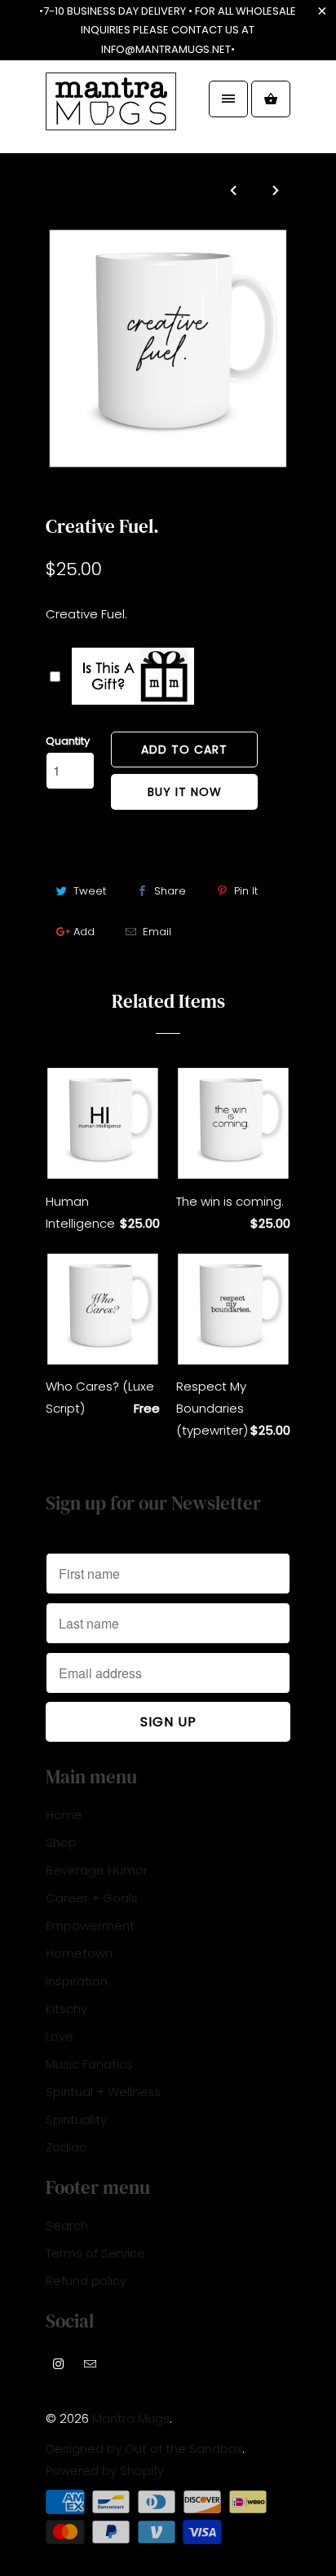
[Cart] (271, 99)
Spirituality (76, 2119)
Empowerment (90, 1925)
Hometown (79, 1953)
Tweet (90, 891)
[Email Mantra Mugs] (90, 2363)
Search (67, 2225)
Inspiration (77, 1981)
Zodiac (66, 2147)
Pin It (246, 891)
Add (84, 932)
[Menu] (228, 99)
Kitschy (66, 2009)
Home (64, 1815)
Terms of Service (95, 2253)
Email (157, 932)
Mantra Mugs (131, 2418)
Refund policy (86, 2281)
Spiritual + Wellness (103, 2092)
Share (170, 891)
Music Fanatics (89, 2064)
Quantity (68, 741)
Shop (61, 1842)
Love (60, 2036)
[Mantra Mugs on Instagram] (58, 2363)
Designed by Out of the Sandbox (144, 2449)
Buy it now (185, 792)
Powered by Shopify (105, 2470)
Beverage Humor (97, 1870)
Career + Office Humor (126, 494)
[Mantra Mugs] (111, 113)
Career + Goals (92, 1898)
